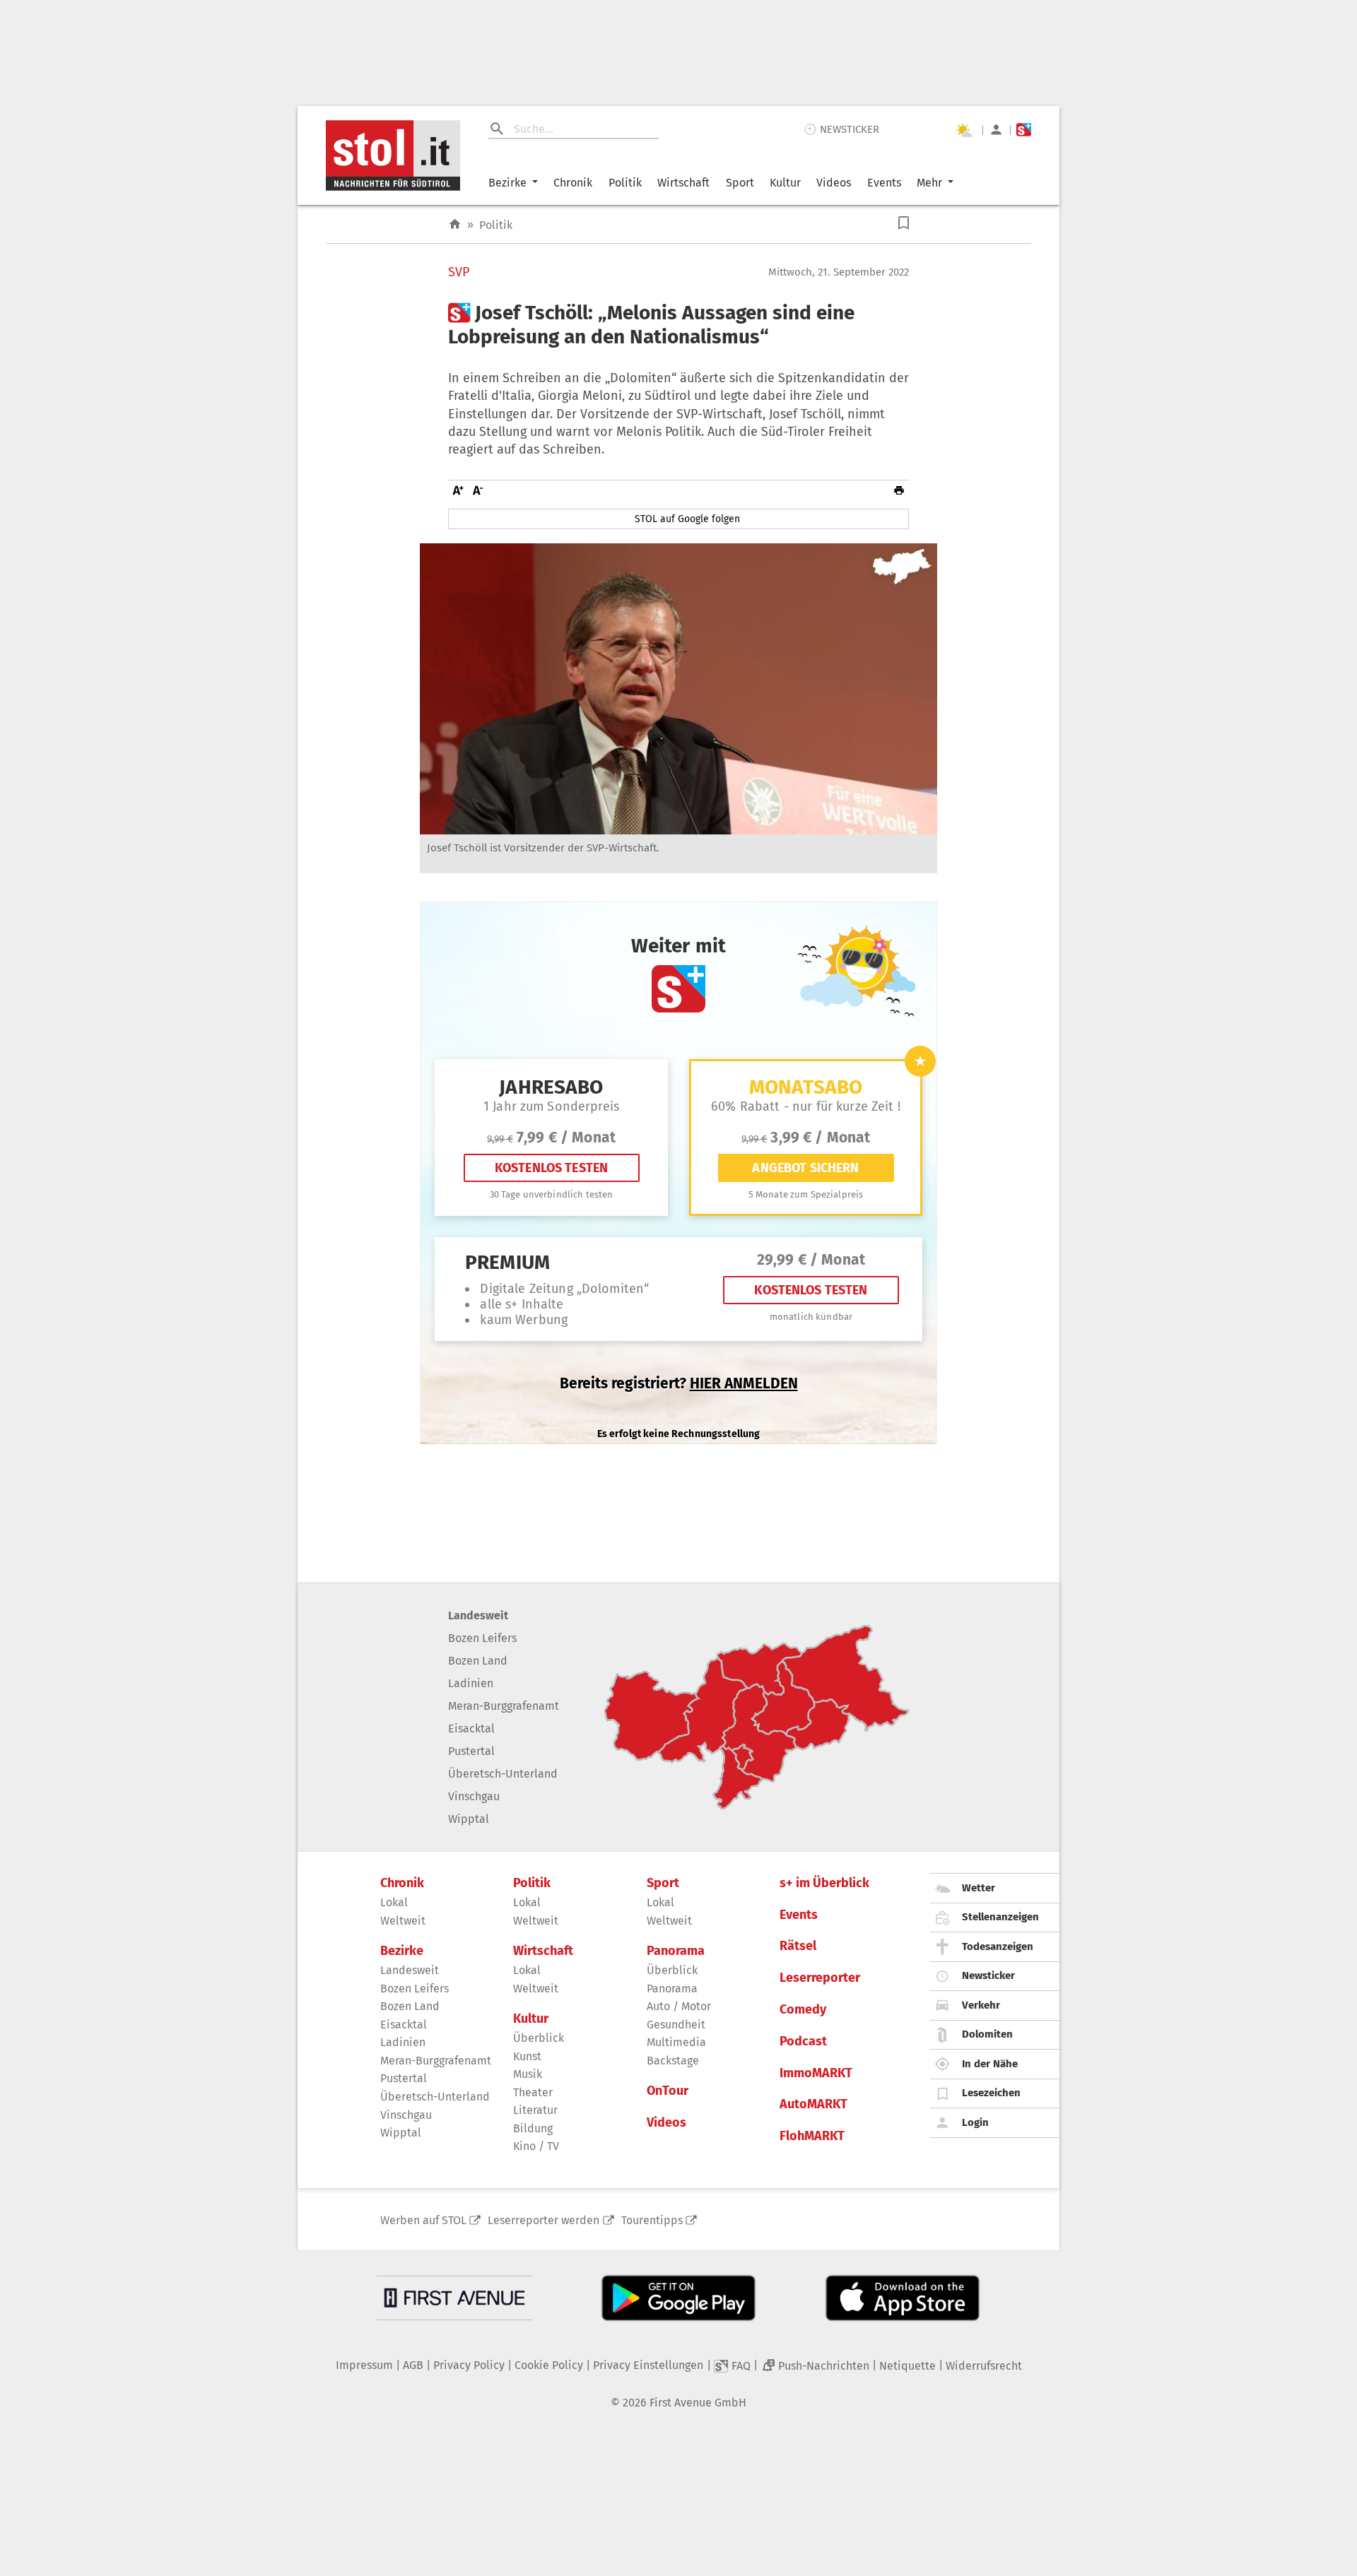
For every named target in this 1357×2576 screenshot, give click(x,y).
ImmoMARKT (816, 2073)
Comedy (803, 2010)
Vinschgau (474, 1796)
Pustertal (471, 1751)
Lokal (394, 1902)
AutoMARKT (813, 2104)
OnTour (668, 2091)
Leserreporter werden (544, 2220)
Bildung (533, 2128)
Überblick (539, 2038)
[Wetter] (963, 130)
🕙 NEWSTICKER (841, 129)
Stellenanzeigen (1000, 1917)
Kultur (785, 183)
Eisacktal (471, 1729)
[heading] (678, 325)
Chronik (573, 183)
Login (975, 2122)
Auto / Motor (679, 2006)
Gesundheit (676, 2025)
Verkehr (981, 2005)
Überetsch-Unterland (503, 1774)
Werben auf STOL (423, 2220)
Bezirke (507, 183)
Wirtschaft (683, 183)
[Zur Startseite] (455, 224)
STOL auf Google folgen (687, 519)
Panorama (676, 1951)
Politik (625, 183)
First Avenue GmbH (698, 2403)
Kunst (527, 2056)
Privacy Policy (469, 2365)
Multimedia (676, 2042)
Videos (834, 183)
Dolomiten (987, 2034)
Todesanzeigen (998, 1946)
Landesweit (478, 1615)
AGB (413, 2365)
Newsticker (988, 1975)
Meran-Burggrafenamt (504, 1706)
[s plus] (1024, 130)
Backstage (673, 2061)
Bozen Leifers (482, 1638)
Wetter (979, 1888)
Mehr (929, 183)
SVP (459, 272)
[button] (904, 223)
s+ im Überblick (824, 1883)
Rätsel (798, 1946)
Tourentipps (652, 2220)
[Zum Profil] (996, 130)
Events (884, 183)
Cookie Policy (549, 2365)
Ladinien (471, 1683)
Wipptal (469, 1819)
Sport (740, 183)
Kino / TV (536, 2146)
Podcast (803, 2042)
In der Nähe (990, 2064)
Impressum (364, 2365)
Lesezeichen (991, 2093)
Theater (533, 2092)
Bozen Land (478, 1661)
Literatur (535, 2110)
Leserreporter (820, 1978)
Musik (528, 2074)
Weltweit (403, 1921)
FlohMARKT (812, 2136)
